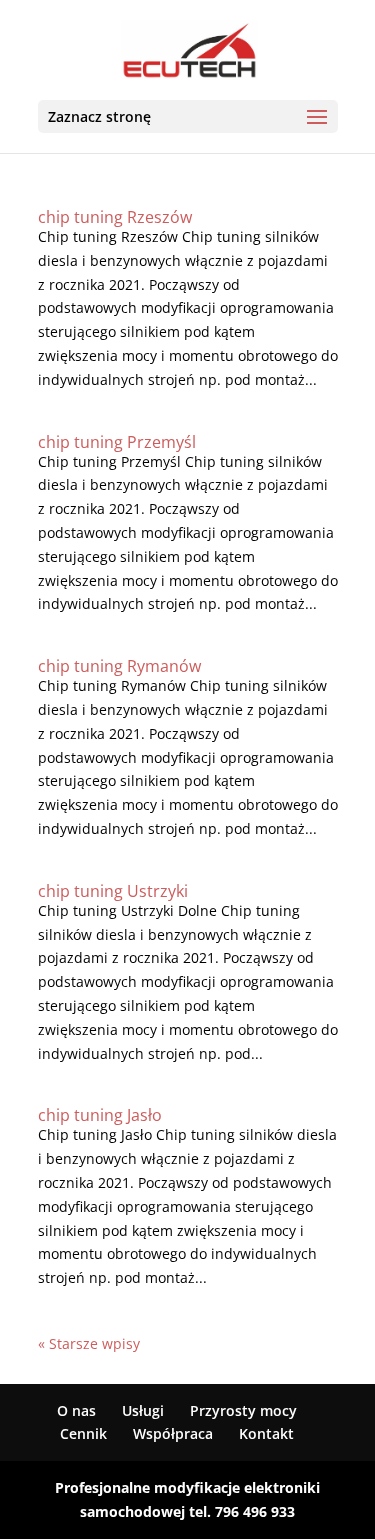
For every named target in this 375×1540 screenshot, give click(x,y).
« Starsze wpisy (89, 1343)
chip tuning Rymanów (119, 666)
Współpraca (173, 1433)
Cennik (83, 1433)
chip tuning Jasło (100, 1115)
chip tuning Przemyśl (117, 442)
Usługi (143, 1410)
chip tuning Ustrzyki (113, 891)
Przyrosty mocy (243, 1410)
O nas (76, 1410)
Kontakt (266, 1433)
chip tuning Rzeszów (115, 217)
